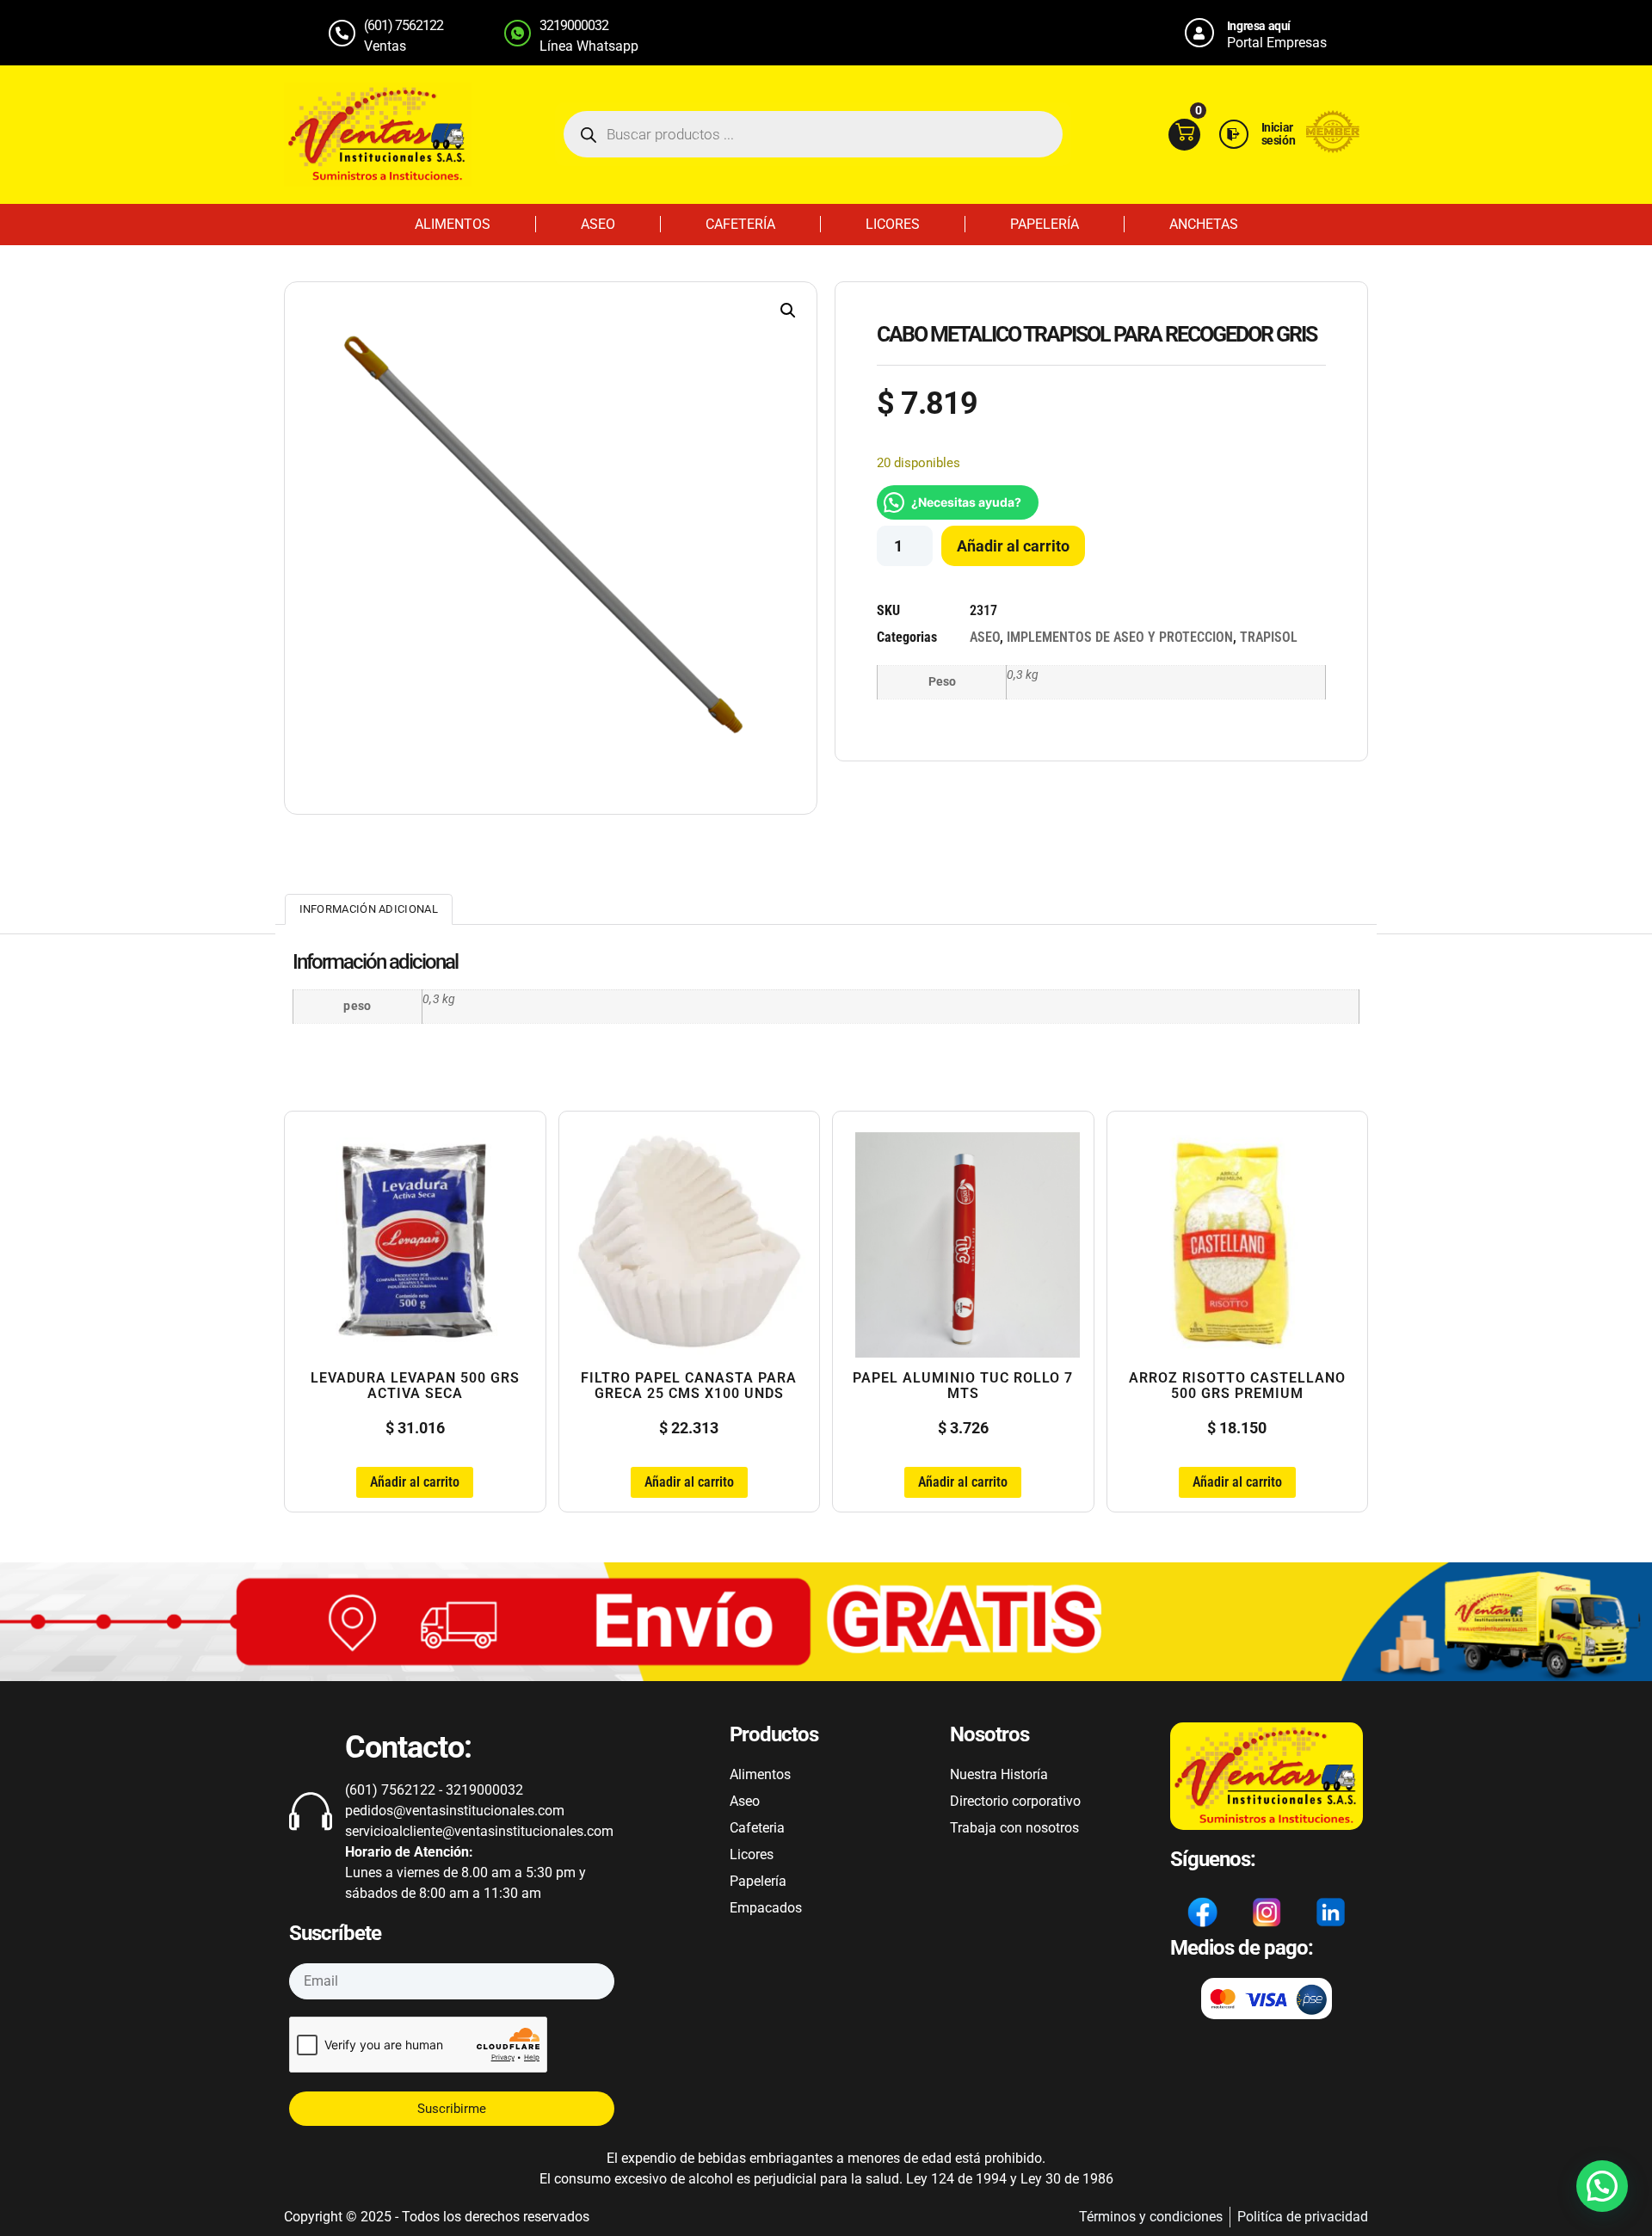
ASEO (598, 224)
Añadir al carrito (1013, 546)
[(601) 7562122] (342, 33)
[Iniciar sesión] (1234, 134)
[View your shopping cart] (1184, 135)
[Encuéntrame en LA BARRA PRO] (1333, 148)
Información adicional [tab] (369, 909)
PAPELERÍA (1045, 224)
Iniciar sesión (1279, 134)
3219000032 (574, 25)
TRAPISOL (1269, 637)
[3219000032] (518, 33)
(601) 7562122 (404, 25)
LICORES (893, 224)
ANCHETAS (1204, 224)
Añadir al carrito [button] (415, 1482)
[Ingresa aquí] (1199, 33)
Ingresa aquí (1259, 26)
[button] (788, 311)
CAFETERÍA (740, 224)
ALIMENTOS (453, 224)
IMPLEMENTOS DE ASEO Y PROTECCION (1120, 637)
